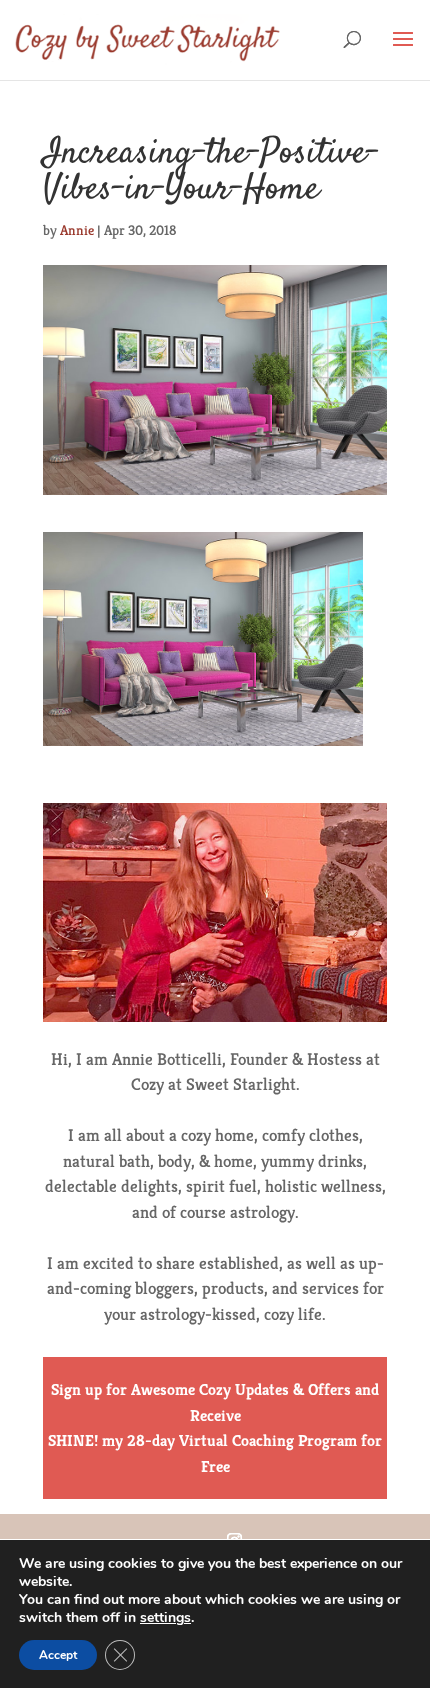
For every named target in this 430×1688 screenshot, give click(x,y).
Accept (58, 1655)
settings (165, 1618)
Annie (77, 230)
